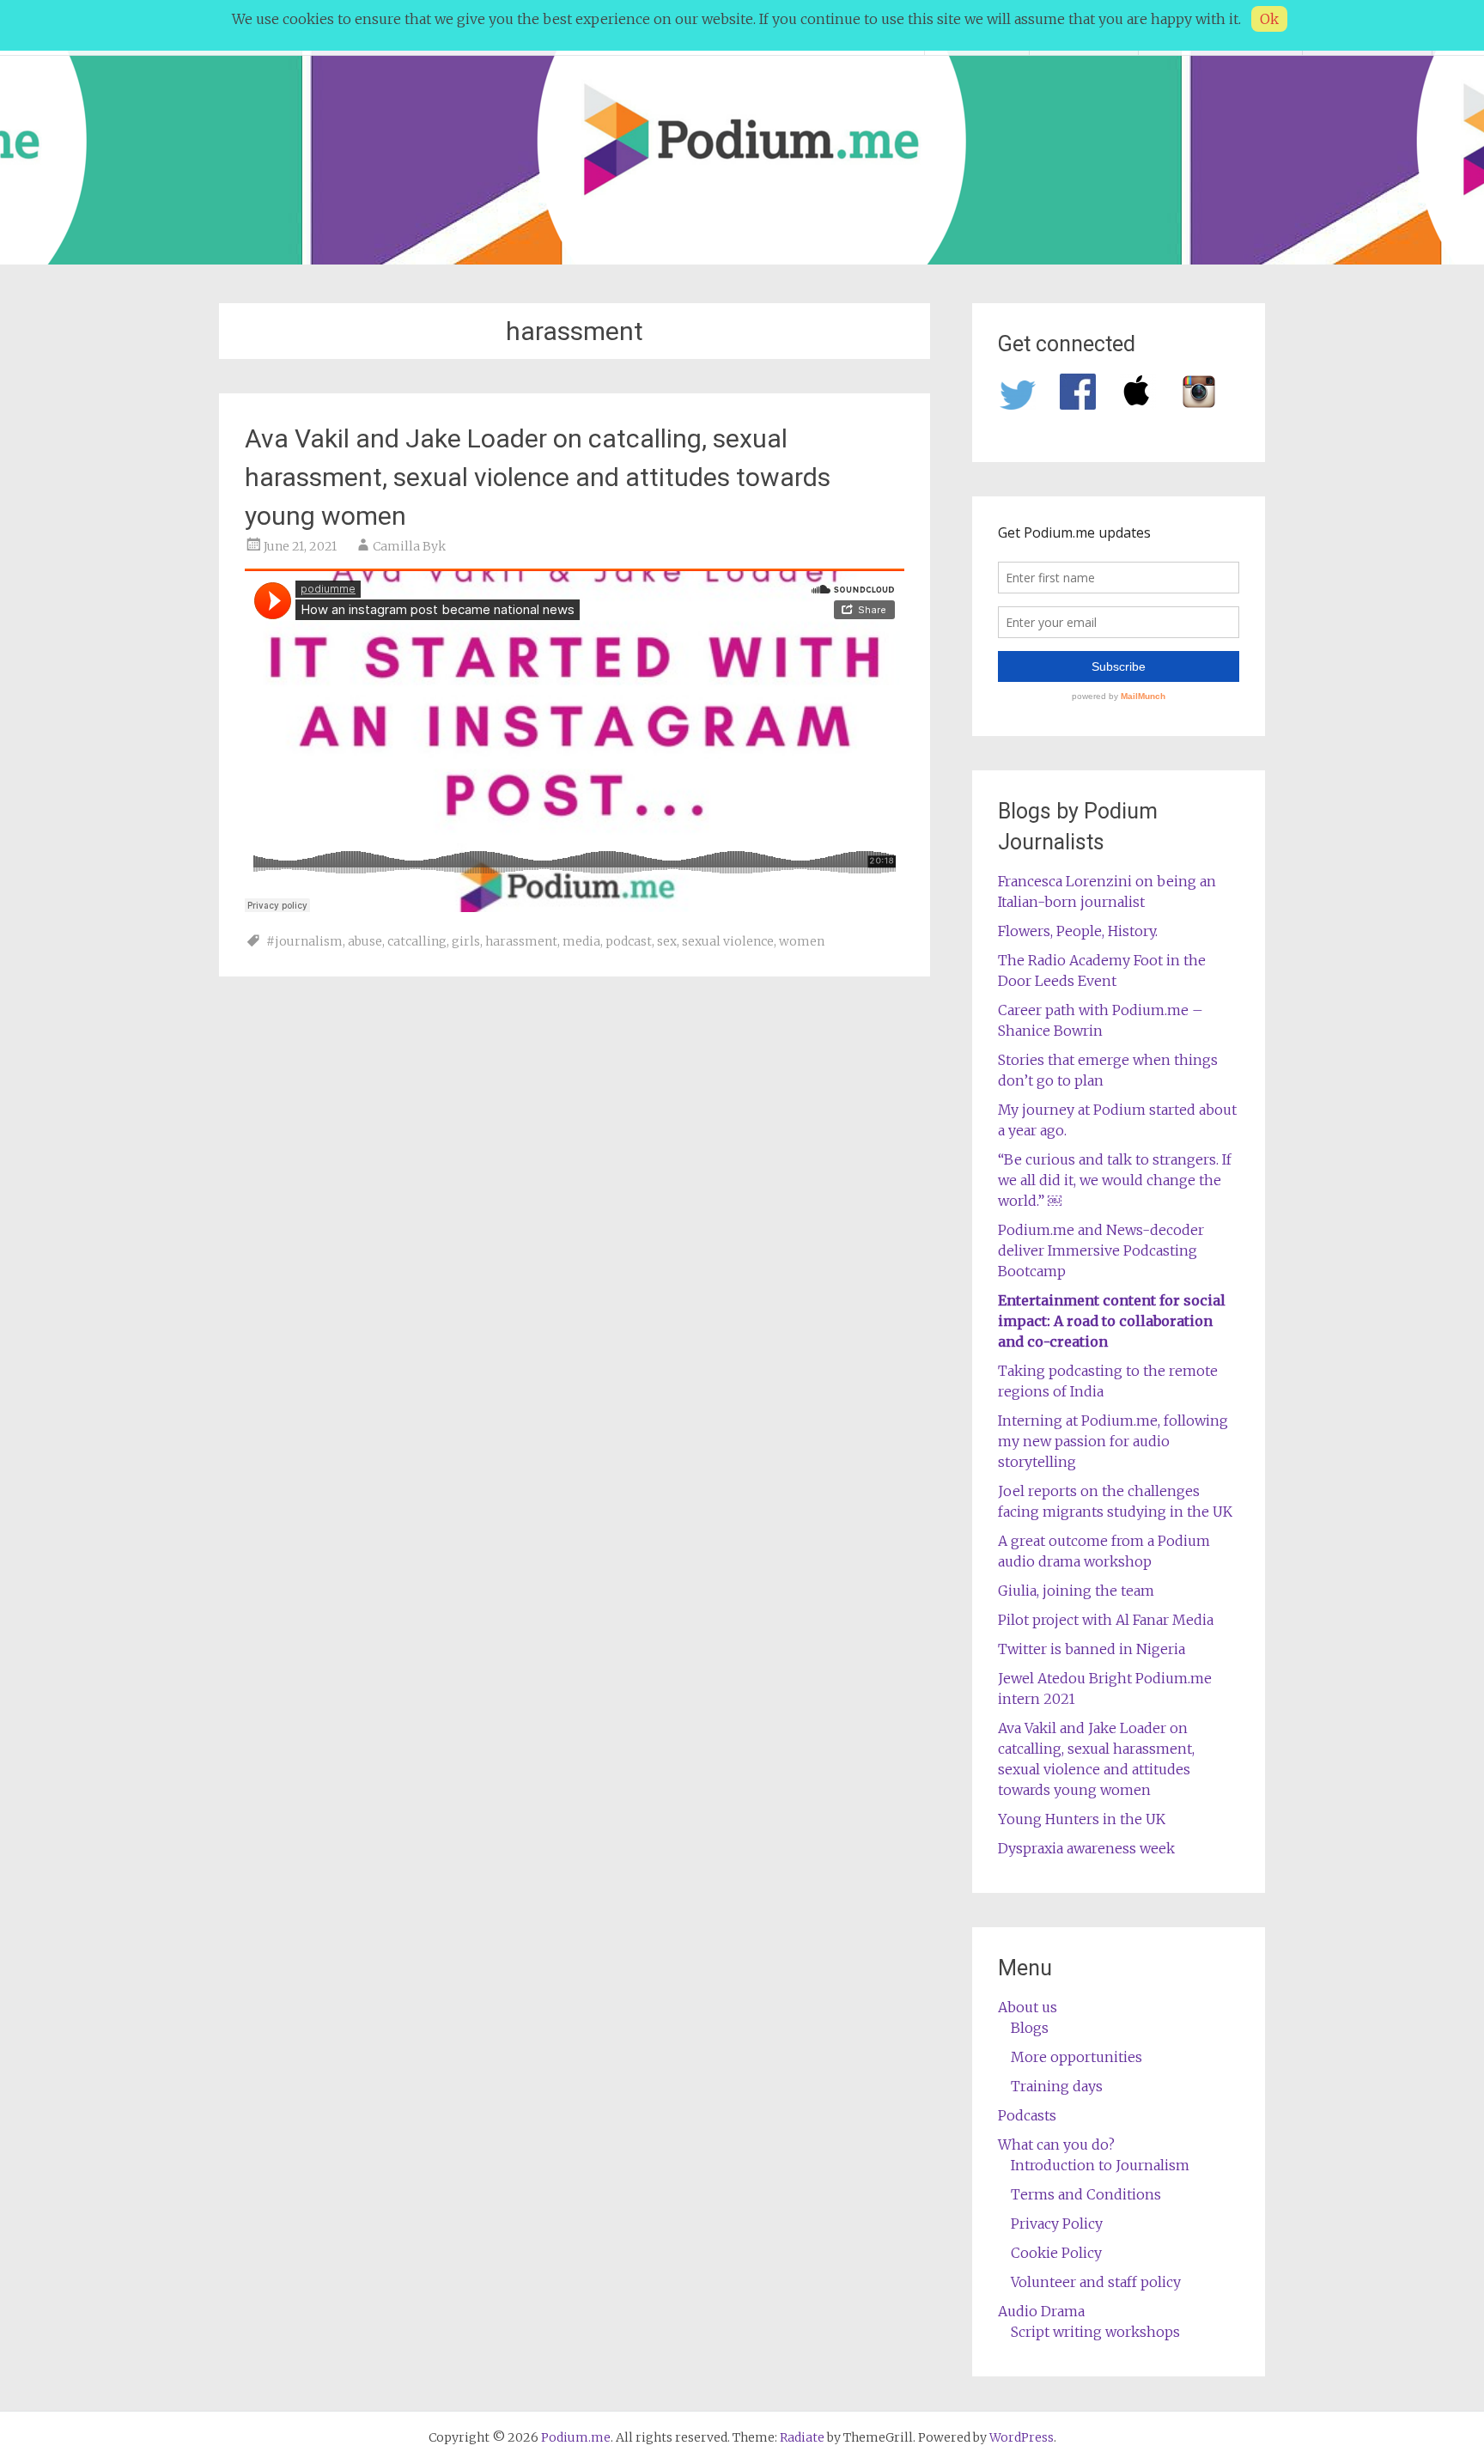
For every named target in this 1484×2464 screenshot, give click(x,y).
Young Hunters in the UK (1082, 1819)
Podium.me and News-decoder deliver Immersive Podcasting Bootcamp (1101, 1250)
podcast (629, 941)
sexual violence (728, 941)
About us (1028, 2007)
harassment (521, 941)
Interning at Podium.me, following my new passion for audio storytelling (1113, 1441)
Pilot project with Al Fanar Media (1106, 1620)
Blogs (1030, 2028)
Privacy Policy (1057, 2224)
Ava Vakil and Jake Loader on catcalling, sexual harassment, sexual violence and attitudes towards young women (538, 477)
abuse (365, 941)
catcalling (417, 941)
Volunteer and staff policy (1096, 2282)
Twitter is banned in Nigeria (1092, 1649)
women (802, 941)
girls (466, 941)
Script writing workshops (1095, 2332)
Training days (1057, 2086)
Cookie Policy (1056, 2253)
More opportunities (1077, 2057)
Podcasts (1027, 2115)
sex (667, 941)
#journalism (304, 941)
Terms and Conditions (1086, 2194)
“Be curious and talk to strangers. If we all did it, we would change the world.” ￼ (1115, 1180)
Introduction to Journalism (1100, 2165)
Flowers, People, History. (1078, 931)
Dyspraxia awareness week (1086, 1848)
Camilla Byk (409, 546)
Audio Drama (1041, 2311)
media (581, 941)
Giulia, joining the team (1076, 1591)
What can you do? (1056, 2145)
